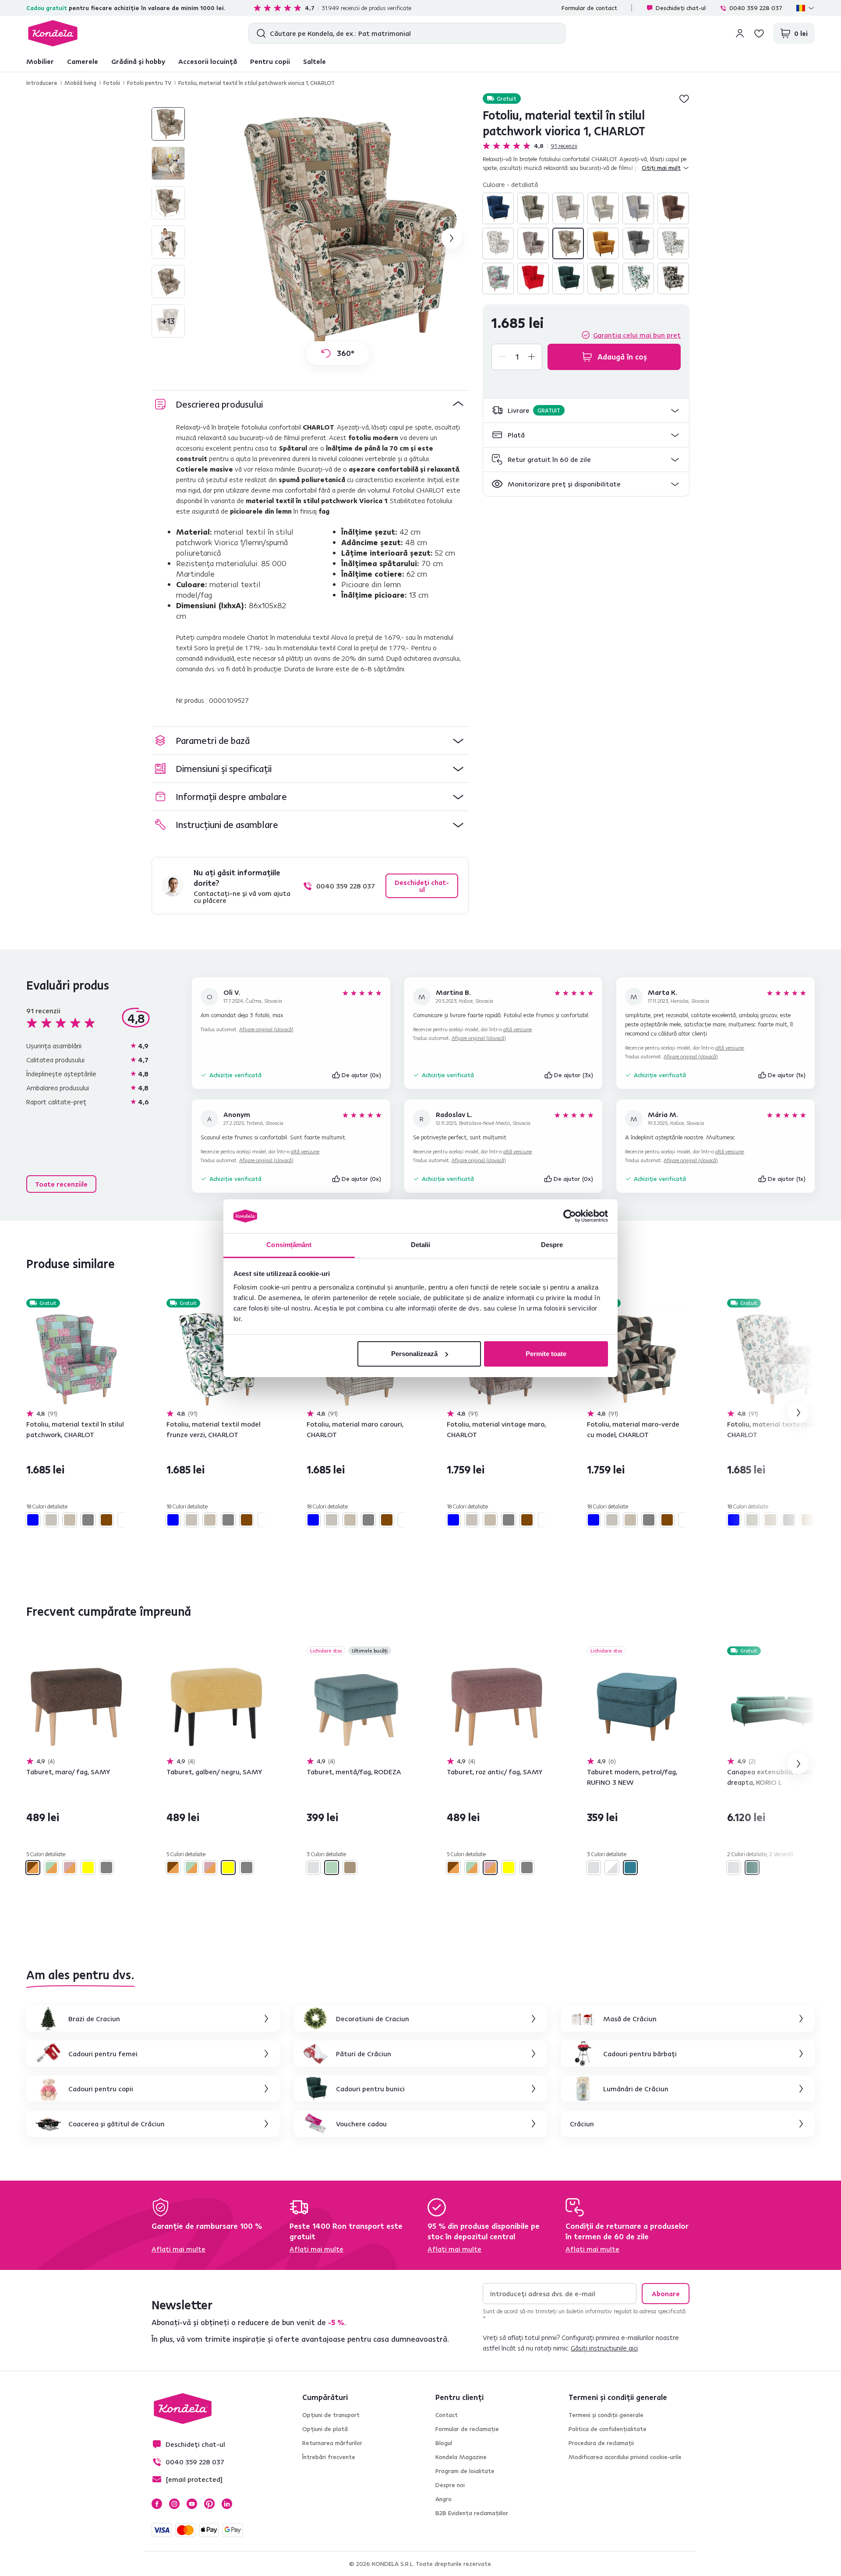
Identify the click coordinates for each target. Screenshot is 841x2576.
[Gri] (638, 208)
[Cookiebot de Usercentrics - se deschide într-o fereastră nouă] (570, 1216)
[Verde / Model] (638, 278)
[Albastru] (498, 208)
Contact (447, 2415)
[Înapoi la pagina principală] (53, 33)
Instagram (174, 2504)
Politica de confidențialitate (608, 2429)
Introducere (42, 83)
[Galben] (88, 1868)
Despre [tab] (552, 1245)
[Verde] (603, 278)
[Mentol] (332, 1868)
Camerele (83, 61)
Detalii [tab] (421, 1245)
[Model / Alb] (498, 243)
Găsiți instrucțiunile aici (604, 2348)
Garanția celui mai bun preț (637, 335)
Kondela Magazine (461, 2457)
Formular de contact (589, 8)
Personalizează (414, 1354)
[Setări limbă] (806, 8)
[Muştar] (603, 243)
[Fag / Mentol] (51, 1868)
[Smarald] (568, 278)
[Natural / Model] (673, 243)
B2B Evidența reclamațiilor (472, 2513)
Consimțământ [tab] (289, 1245)
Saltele (314, 61)
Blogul (444, 2443)
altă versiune (518, 1029)
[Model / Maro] (533, 243)
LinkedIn (227, 2504)
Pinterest (209, 2504)
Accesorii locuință (208, 61)
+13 (168, 321)
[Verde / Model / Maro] (673, 278)
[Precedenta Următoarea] (76, 1359)
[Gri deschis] (313, 1868)
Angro (443, 2499)
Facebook (157, 2504)
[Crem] (603, 208)
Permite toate (546, 1354)
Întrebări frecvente (329, 2457)
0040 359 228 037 (756, 8)
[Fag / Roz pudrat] (70, 1868)
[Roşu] (533, 278)
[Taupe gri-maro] (350, 1868)
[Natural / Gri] (638, 243)
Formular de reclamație (467, 2429)
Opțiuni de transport (331, 2415)
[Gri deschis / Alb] (612, 1868)
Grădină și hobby (138, 61)
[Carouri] (568, 208)
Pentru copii (270, 61)
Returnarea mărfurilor (332, 2443)
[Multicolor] (568, 243)
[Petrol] (630, 1868)
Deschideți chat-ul (681, 8)
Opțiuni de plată (325, 2429)
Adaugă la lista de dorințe (684, 99)
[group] (338, 238)
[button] (586, 411)
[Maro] (673, 208)
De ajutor (362, 1075)
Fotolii (112, 83)
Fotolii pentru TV (149, 83)
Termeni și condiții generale (606, 2415)
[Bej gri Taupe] (533, 208)
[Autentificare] (740, 33)
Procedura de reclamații (601, 2443)
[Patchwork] (498, 278)
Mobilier (40, 61)
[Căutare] (259, 33)
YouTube (192, 2504)
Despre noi (450, 2485)
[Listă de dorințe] (759, 33)
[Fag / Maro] (33, 1868)
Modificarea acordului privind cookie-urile (625, 2457)
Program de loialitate (465, 2471)
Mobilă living (80, 83)
